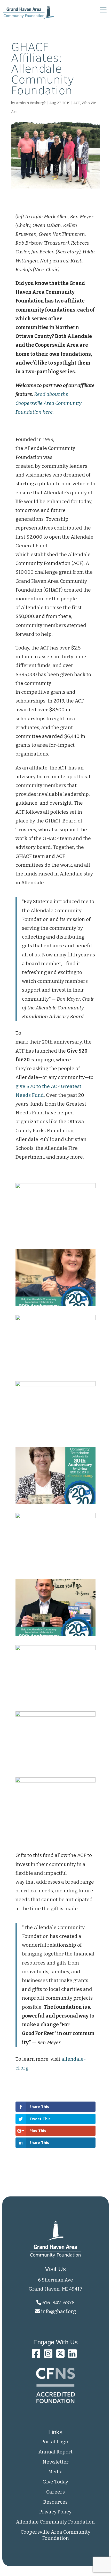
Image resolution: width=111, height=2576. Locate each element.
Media (55, 2472)
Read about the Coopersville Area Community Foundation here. (49, 403)
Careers (55, 2492)
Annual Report (55, 2452)
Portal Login (55, 2442)
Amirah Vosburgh (31, 103)
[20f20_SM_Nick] (55, 1636)
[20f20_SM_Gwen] (55, 1438)
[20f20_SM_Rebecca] (55, 1702)
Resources (55, 2502)
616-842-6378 (58, 2303)
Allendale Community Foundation (55, 2522)
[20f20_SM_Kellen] (55, 1570)
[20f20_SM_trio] (55, 1834)
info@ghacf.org (58, 2311)
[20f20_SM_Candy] (55, 1306)
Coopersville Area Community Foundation (55, 2535)
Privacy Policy (55, 2512)
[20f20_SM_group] (55, 1372)
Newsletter (55, 2462)
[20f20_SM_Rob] (55, 1768)
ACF (77, 103)
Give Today (55, 2482)
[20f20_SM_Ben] (55, 1240)
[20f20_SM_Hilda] (55, 1504)
